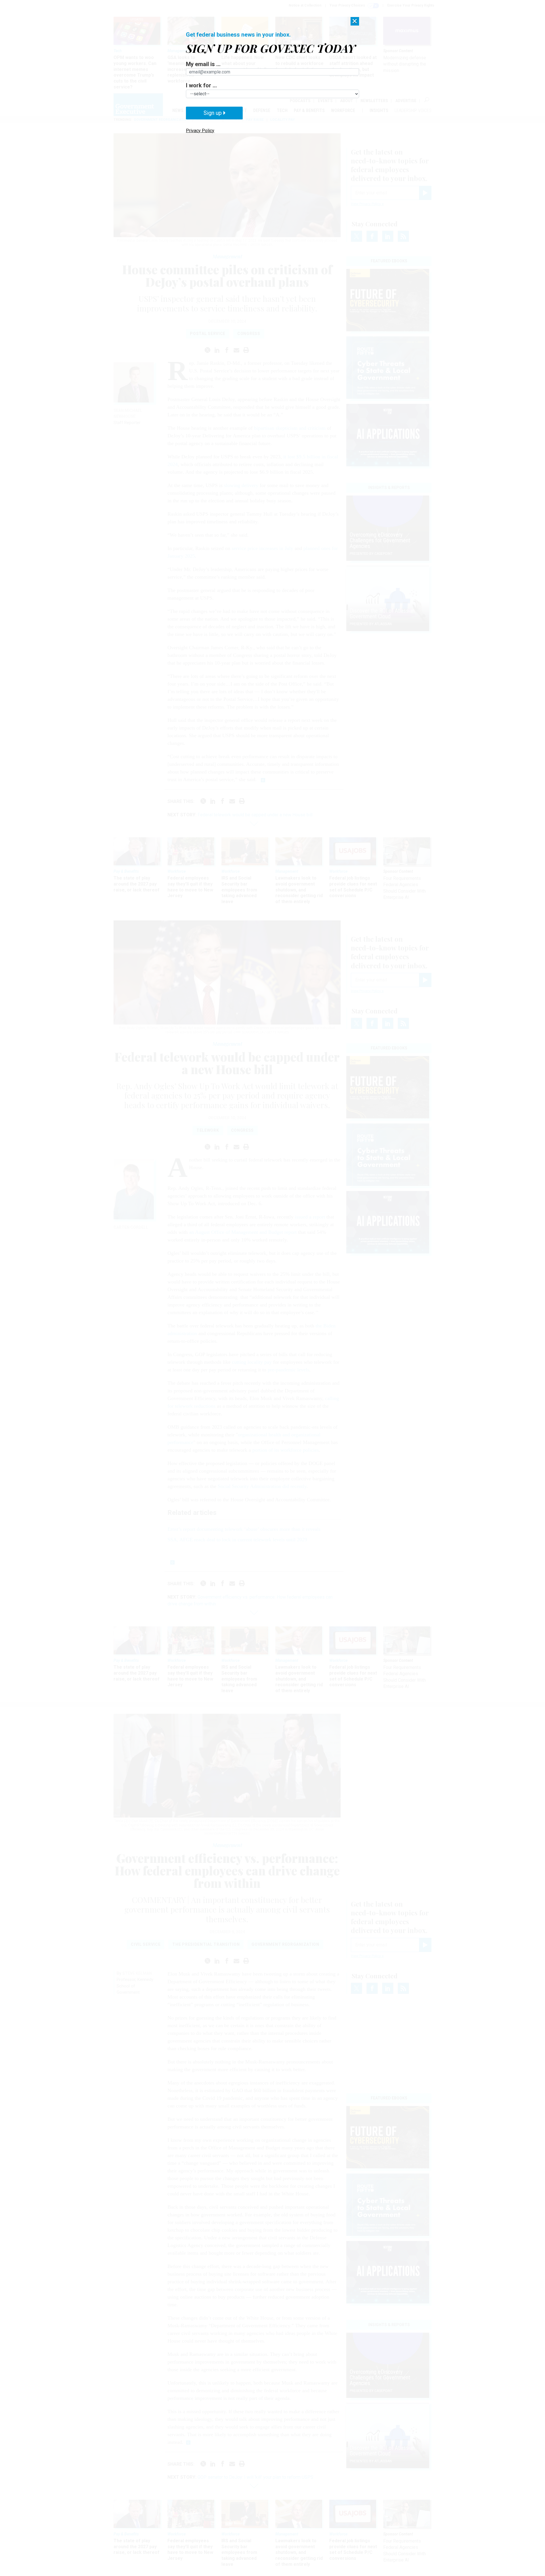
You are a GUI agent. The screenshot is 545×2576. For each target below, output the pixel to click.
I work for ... (201, 85)
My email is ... (203, 64)
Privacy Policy (200, 131)
